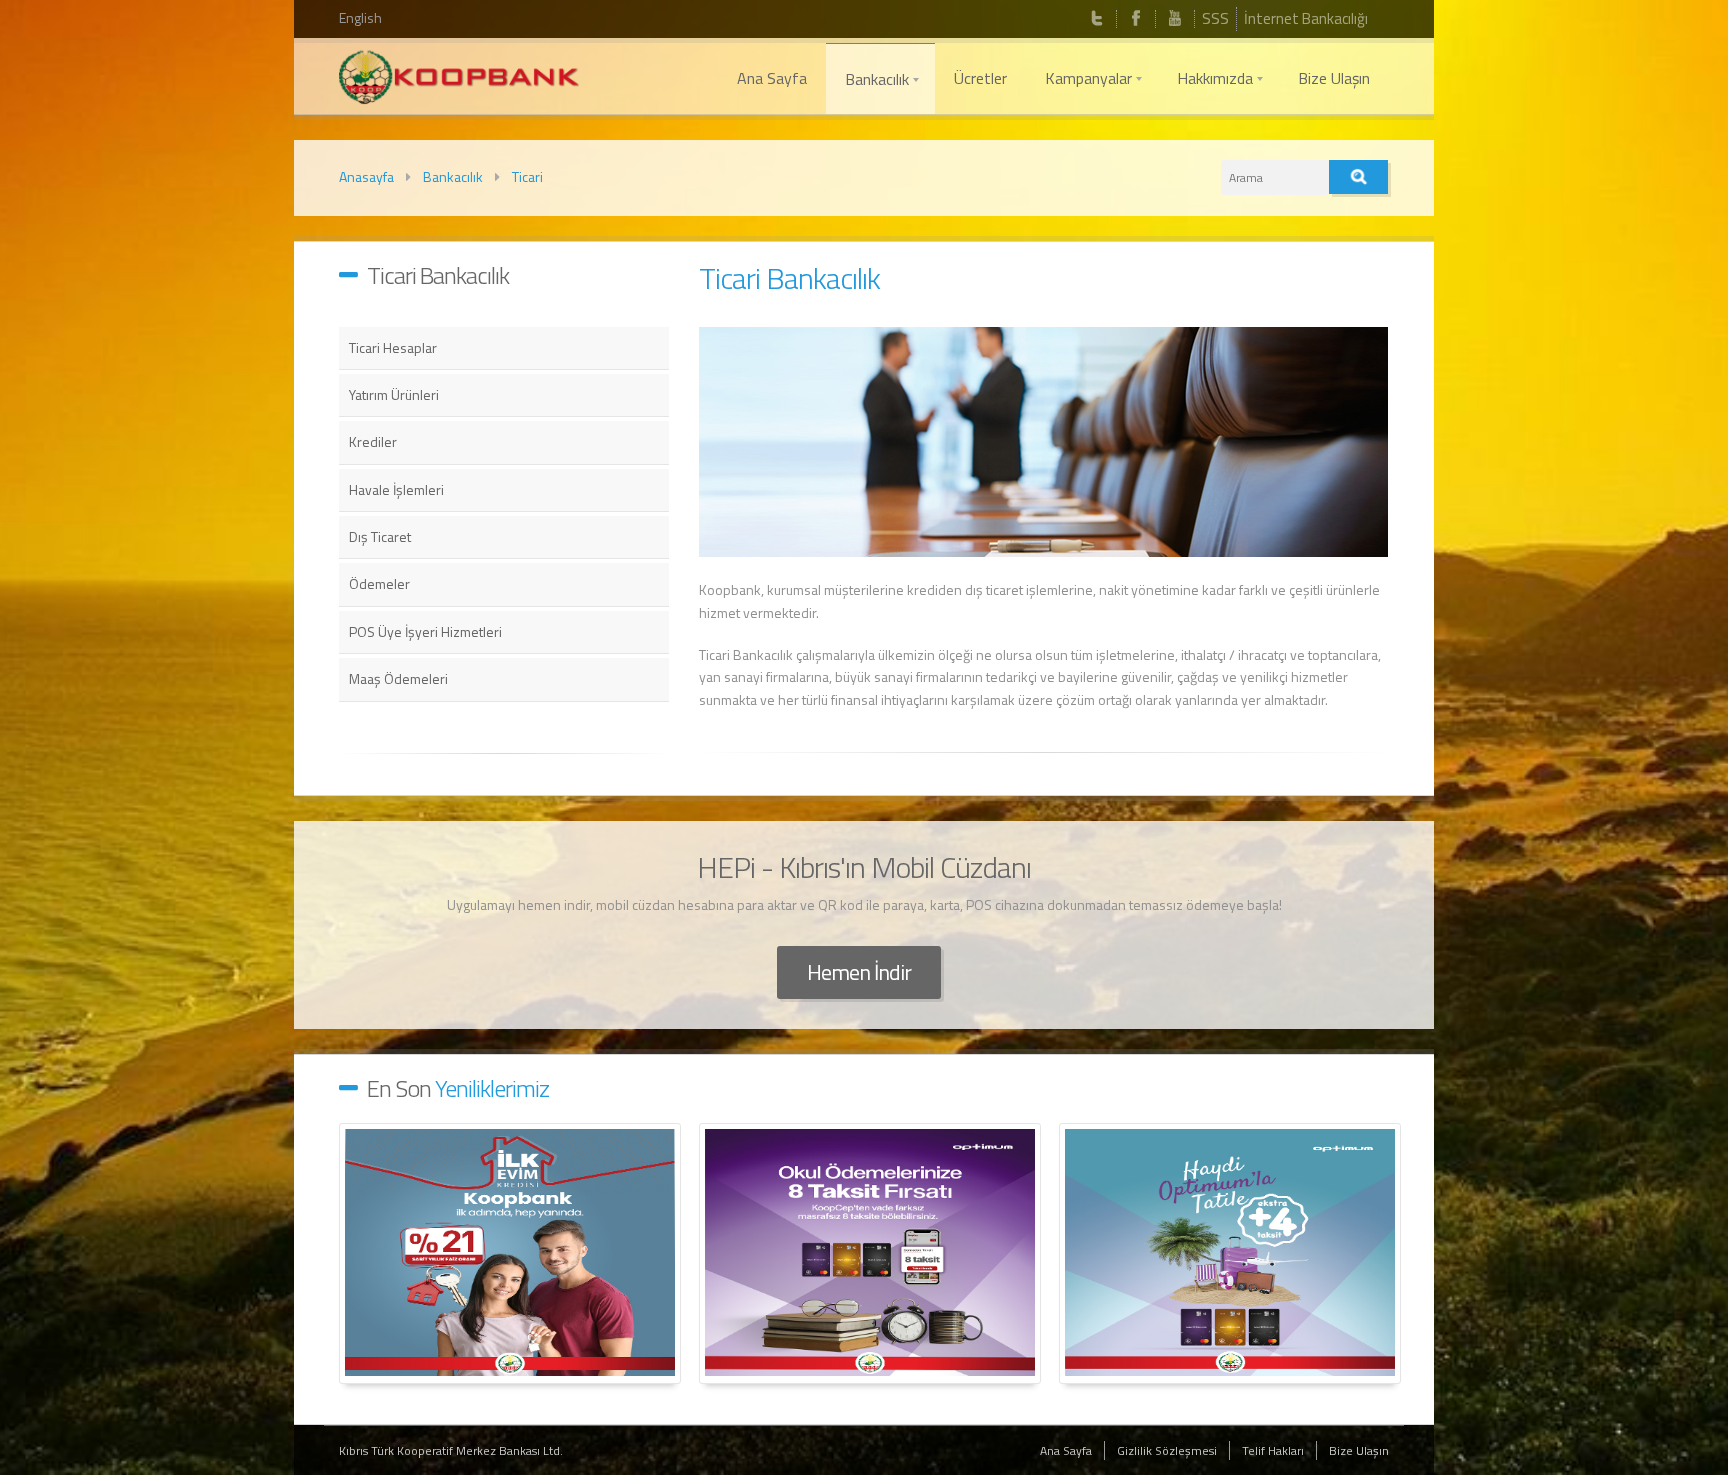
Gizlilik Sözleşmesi (1167, 1450)
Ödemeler (379, 583)
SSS (1215, 18)
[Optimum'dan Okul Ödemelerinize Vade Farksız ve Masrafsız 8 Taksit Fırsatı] (870, 1253)
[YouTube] (1175, 19)
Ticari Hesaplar (393, 347)
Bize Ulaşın (1359, 1450)
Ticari (527, 176)
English (360, 17)
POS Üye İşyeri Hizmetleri (425, 631)
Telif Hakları (1273, 1450)
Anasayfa (366, 176)
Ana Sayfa (1066, 1450)
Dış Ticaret (380, 536)
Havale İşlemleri (396, 489)
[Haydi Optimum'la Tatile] (1230, 1253)
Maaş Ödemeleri (398, 678)
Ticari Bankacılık (789, 278)
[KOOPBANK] (459, 80)
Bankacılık (453, 176)
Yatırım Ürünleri (394, 394)
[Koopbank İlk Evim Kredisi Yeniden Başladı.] (510, 1253)
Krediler (373, 441)
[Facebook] (1136, 19)
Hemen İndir (859, 972)
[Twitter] (1097, 19)
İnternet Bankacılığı (1306, 18)
